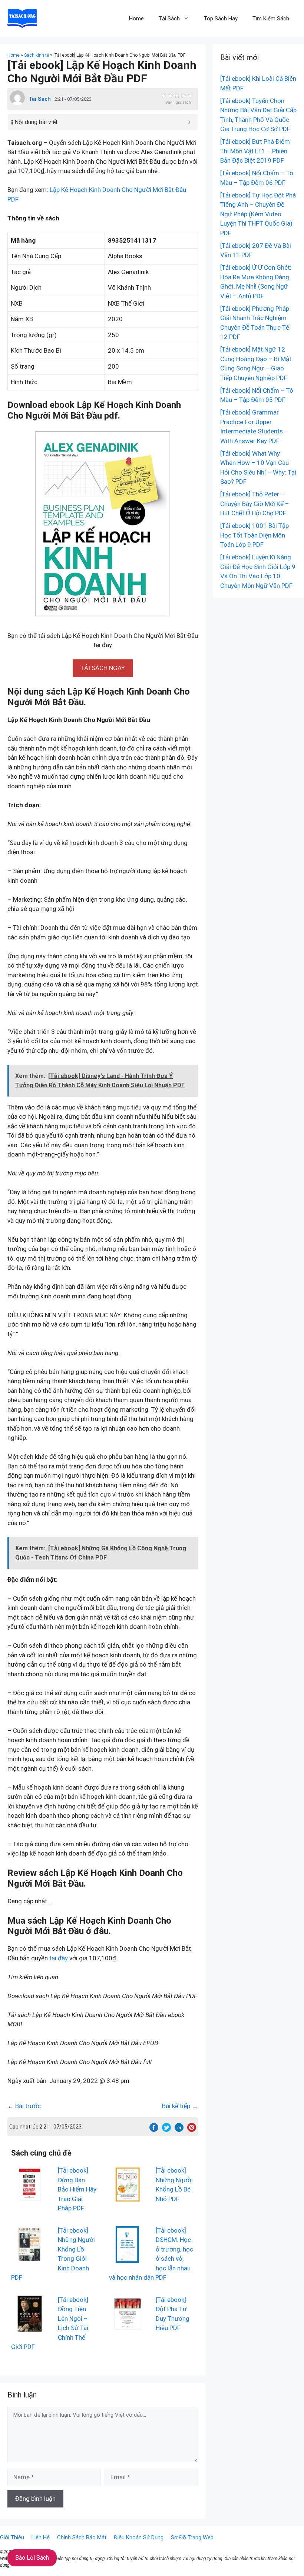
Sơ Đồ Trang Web (192, 2537)
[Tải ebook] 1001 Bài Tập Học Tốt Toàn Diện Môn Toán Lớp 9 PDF (255, 535)
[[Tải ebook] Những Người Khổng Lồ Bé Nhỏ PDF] (128, 2198)
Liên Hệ (41, 2537)
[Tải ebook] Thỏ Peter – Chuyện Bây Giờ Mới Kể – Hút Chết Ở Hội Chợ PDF (255, 504)
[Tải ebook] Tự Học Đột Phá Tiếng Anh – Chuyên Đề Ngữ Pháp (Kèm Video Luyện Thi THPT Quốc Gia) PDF (258, 214)
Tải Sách (169, 19)
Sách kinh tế (37, 55)
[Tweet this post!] (166, 2130)
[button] (103, 668)
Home (136, 19)
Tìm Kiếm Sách (271, 19)
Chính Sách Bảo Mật (82, 2537)
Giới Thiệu (12, 2537)
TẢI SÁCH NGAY (103, 668)
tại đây (59, 1958)
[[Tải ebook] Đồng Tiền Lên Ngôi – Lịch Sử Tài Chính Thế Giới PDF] (30, 2327)
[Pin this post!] (192, 2130)
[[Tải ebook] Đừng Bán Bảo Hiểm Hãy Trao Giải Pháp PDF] (30, 2198)
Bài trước (28, 2106)
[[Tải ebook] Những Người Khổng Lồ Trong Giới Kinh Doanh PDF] (30, 2258)
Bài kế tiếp (176, 2106)
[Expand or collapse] (189, 122)
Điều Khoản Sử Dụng (139, 2537)
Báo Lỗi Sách (32, 2558)
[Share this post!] (154, 2130)
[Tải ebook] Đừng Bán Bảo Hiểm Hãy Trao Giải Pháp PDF (77, 2189)
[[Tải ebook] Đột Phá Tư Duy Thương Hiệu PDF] (128, 2327)
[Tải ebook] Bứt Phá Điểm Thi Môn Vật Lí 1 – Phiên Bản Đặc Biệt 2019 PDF (255, 151)
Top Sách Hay (221, 19)
